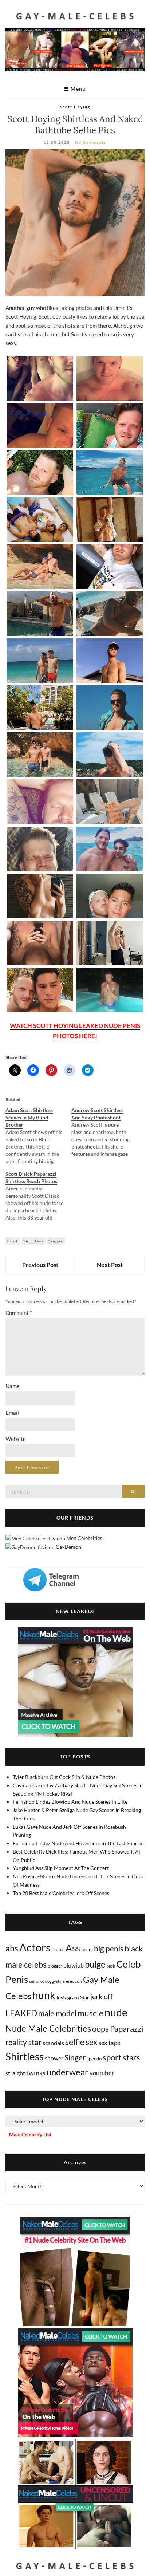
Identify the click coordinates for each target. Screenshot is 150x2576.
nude (116, 2012)
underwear (68, 2072)
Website (16, 1439)
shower (54, 2058)
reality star (23, 2042)
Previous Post (40, 1265)
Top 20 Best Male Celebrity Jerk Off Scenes (61, 1893)
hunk (13, 1241)
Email (12, 1413)
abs (12, 1948)
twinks (36, 2073)
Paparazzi (127, 2028)
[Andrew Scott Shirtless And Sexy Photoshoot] (104, 1132)
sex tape (110, 2043)
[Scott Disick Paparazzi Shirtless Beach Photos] (38, 1196)
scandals (53, 2043)
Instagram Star (73, 1997)
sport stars (121, 2057)
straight (15, 2073)
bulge (95, 1964)
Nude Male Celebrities (48, 2028)
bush (111, 1966)
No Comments (91, 142)
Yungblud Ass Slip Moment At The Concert (61, 1868)
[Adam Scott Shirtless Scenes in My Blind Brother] (38, 1136)
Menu (78, 89)
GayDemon (68, 1547)
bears (87, 1950)
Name (13, 1386)
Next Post (110, 1265)
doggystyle (55, 1981)
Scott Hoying (75, 107)
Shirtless (33, 1241)
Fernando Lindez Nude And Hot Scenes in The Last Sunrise (78, 1843)
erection (74, 1981)
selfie (75, 2042)
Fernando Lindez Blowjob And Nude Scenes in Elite (70, 1802)
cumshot (37, 1981)
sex (92, 2042)
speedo (94, 2059)
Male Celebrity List (30, 2134)
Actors (35, 1947)
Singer (56, 1241)
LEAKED (21, 2013)
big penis (109, 1949)
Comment (19, 1313)
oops (100, 2028)
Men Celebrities (84, 1538)
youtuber (102, 2073)
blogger (55, 1966)
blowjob (74, 1965)
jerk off (102, 1996)
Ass (73, 1948)
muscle (90, 2013)
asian (58, 1949)
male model (57, 2013)
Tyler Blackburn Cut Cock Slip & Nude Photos (64, 1777)
